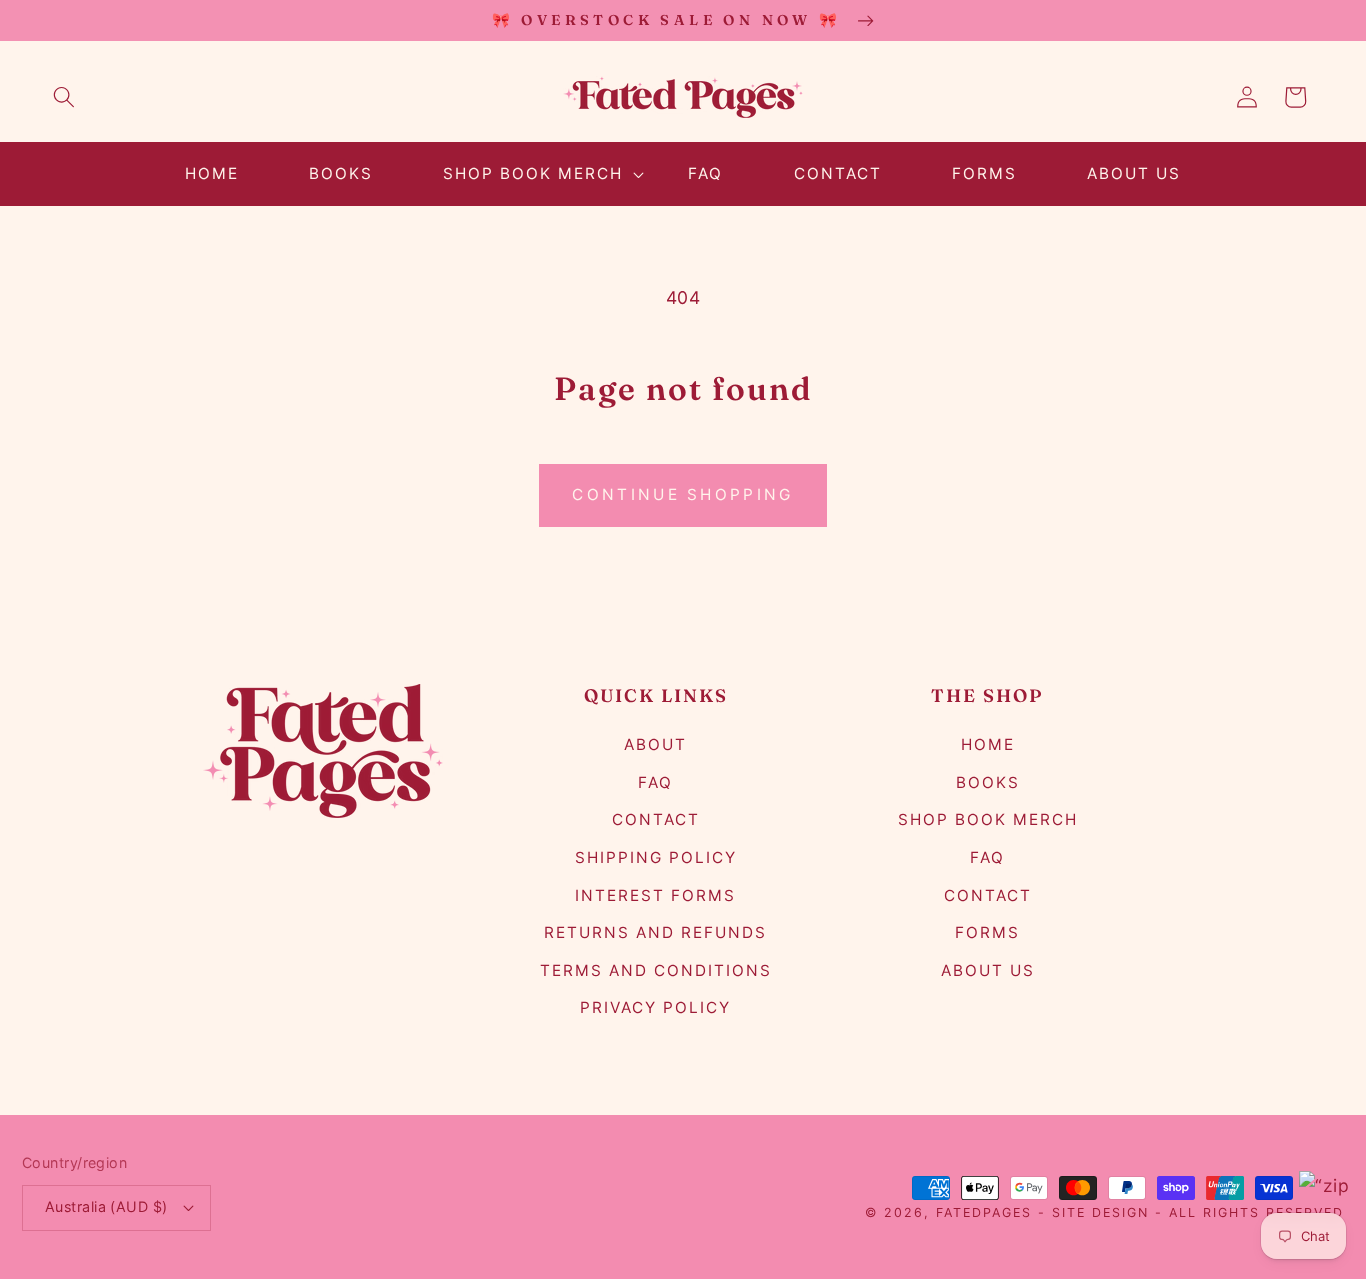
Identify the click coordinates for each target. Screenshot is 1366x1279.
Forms (987, 932)
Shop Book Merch (988, 819)
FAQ (655, 782)
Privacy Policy (655, 1007)
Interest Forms (655, 895)
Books (988, 782)
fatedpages (984, 1212)
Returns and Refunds (655, 932)
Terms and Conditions (656, 970)
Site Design (1100, 1212)
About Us (988, 970)
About (655, 744)
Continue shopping (682, 494)
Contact (656, 819)
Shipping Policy (656, 857)
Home (988, 744)
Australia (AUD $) (106, 1206)
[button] (64, 97)
